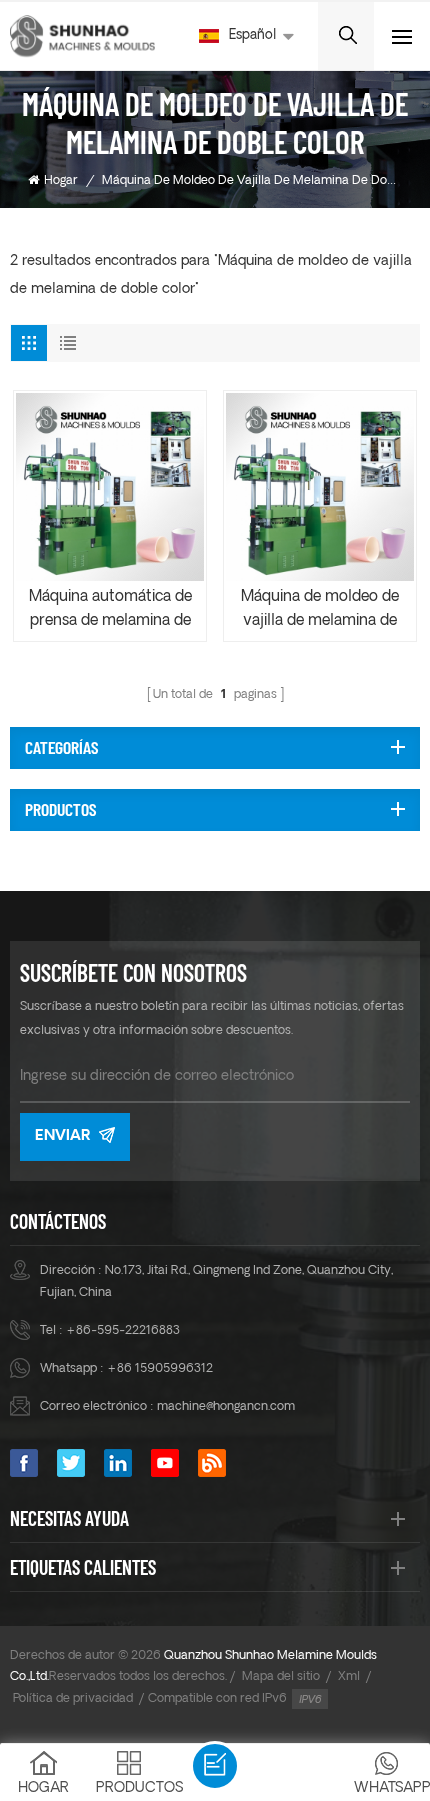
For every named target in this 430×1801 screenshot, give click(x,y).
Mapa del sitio (281, 1677)
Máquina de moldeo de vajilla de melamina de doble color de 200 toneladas (320, 612)
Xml (349, 1677)
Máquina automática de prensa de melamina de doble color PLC (110, 612)
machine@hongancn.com (226, 1407)
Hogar (61, 181)
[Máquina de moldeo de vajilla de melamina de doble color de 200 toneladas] (320, 487)
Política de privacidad (73, 1699)
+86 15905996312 (160, 1369)
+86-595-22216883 (123, 1331)
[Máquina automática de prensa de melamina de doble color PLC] (110, 487)
